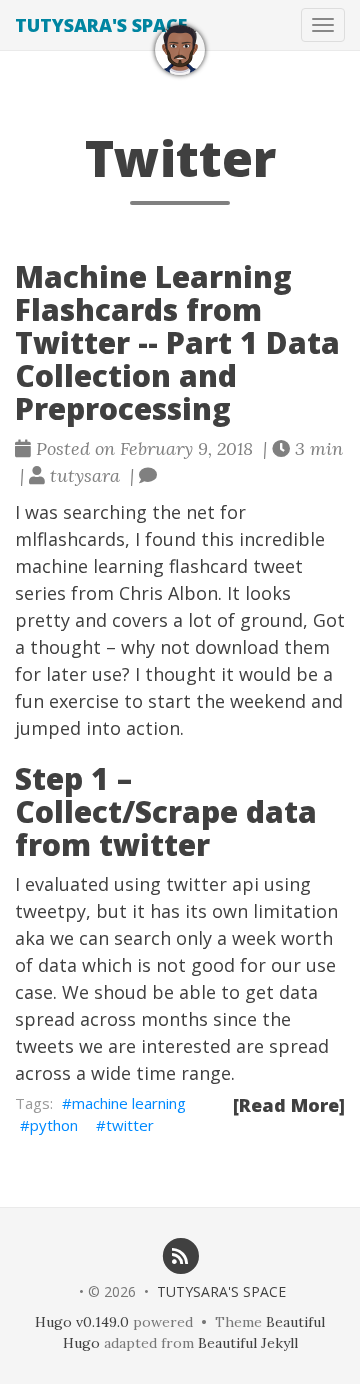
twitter (130, 1125)
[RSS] (180, 1255)
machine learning (129, 1103)
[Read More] (289, 1105)
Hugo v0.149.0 (82, 1322)
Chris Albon (168, 593)
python (54, 1125)
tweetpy (50, 911)
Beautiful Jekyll (248, 1343)
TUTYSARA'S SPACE (101, 25)
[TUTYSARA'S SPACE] (180, 50)
